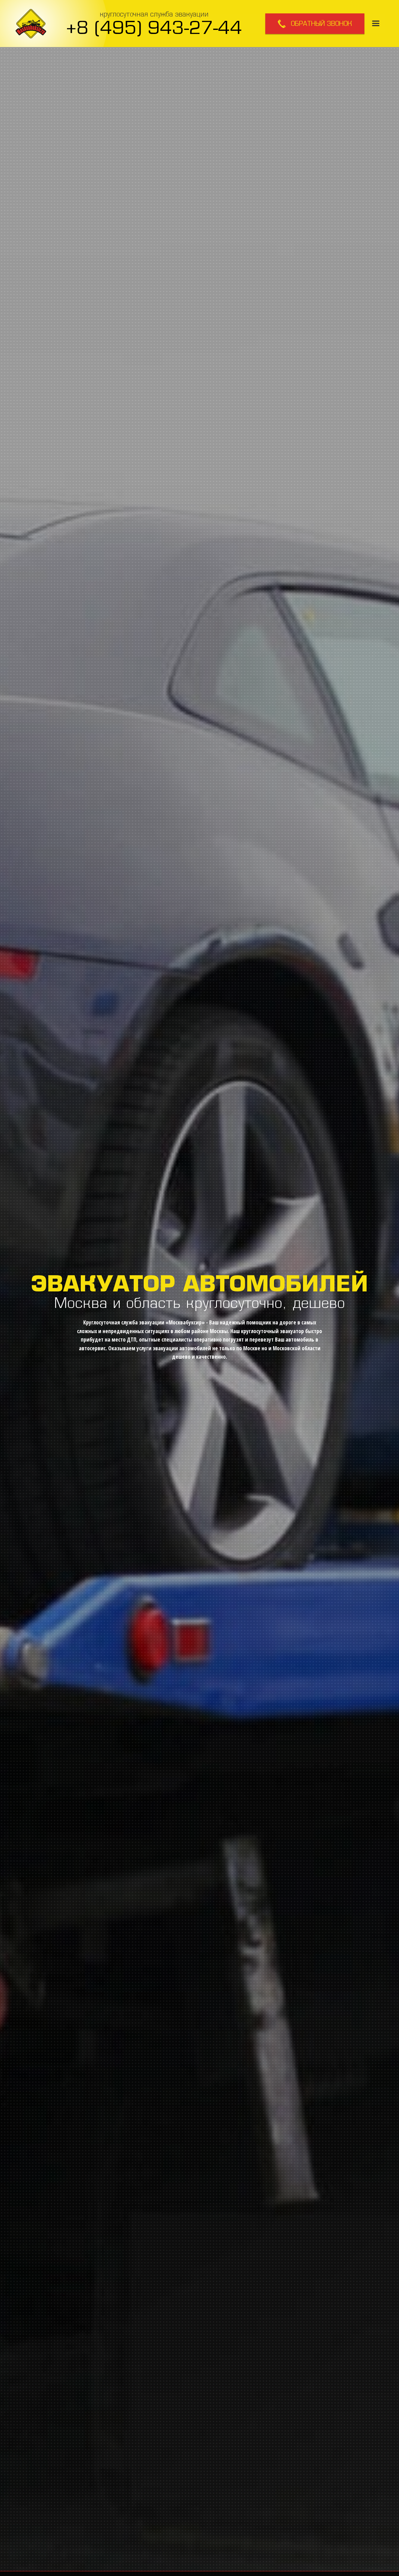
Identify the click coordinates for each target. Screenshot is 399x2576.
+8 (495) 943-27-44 (154, 27)
